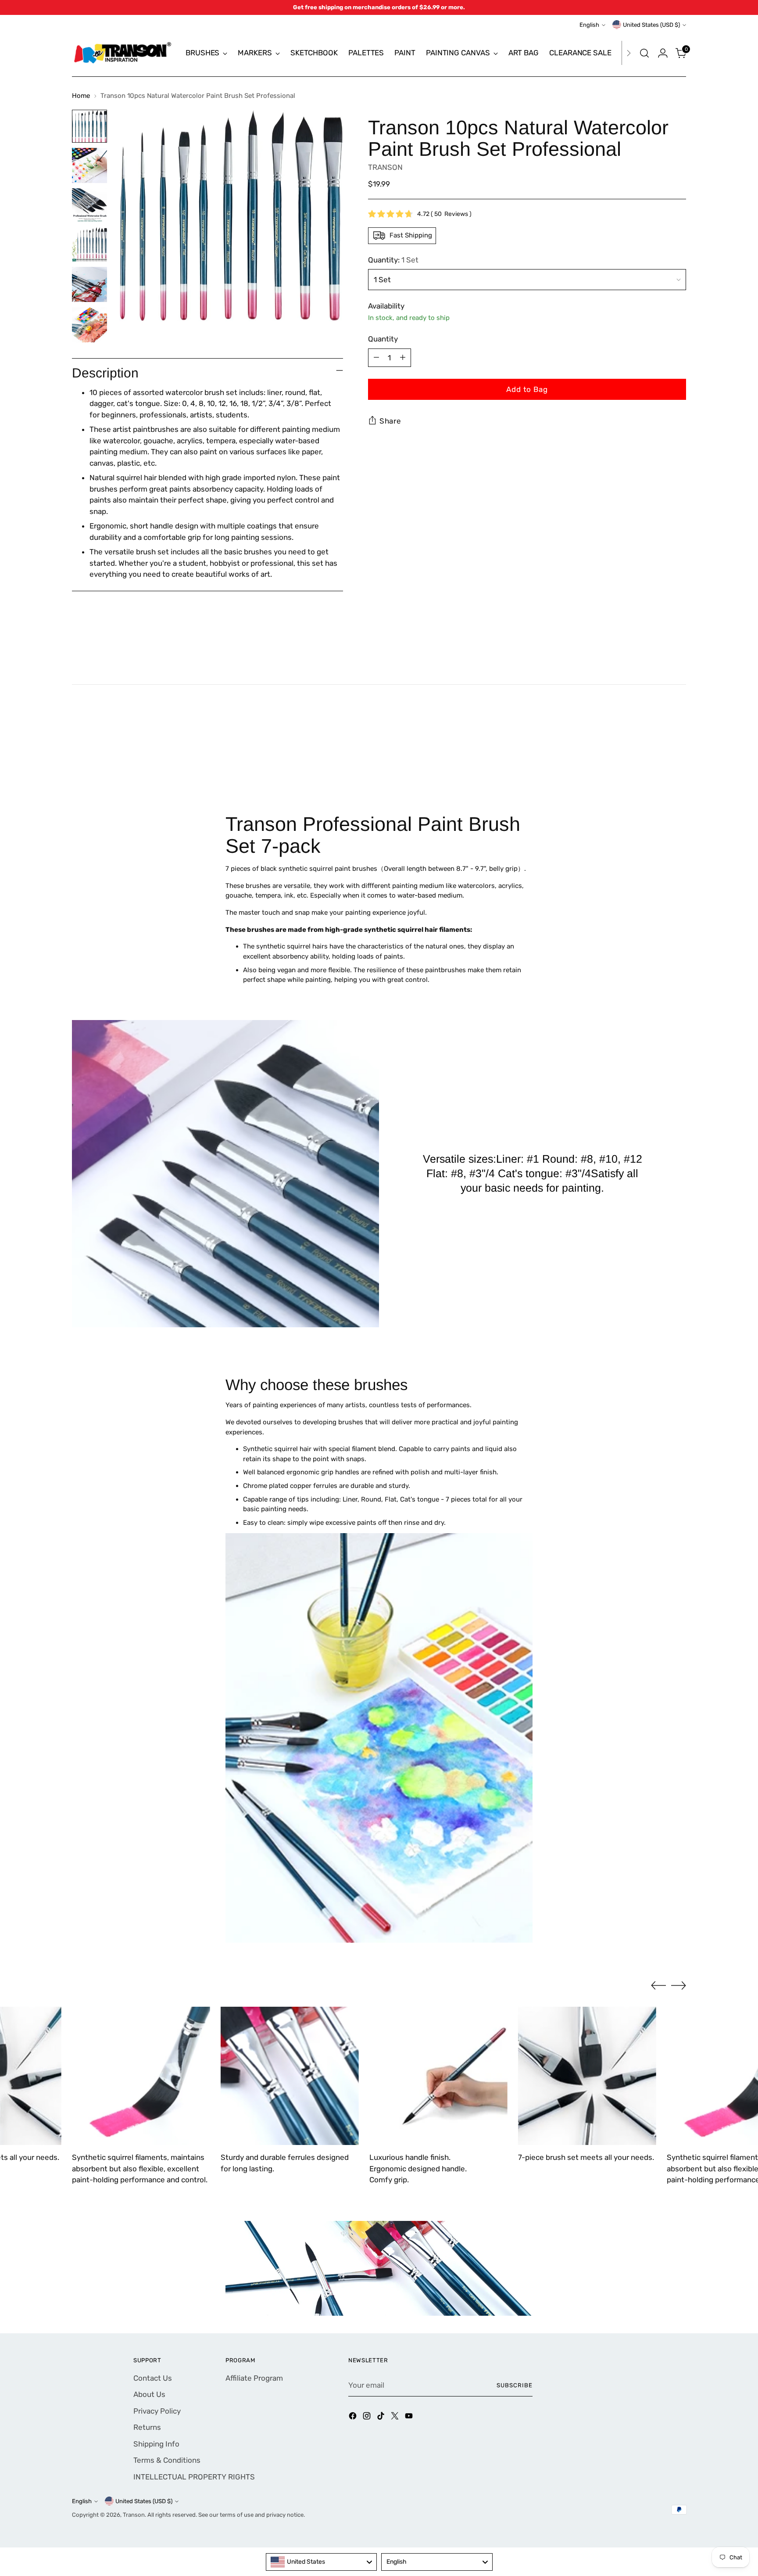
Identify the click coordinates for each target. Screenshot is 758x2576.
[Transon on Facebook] (354, 2418)
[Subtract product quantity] (376, 357)
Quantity (383, 339)
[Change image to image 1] (89, 126)
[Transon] (122, 53)
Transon (134, 2515)
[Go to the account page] (663, 53)
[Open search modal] (644, 53)
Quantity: (393, 259)
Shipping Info (156, 2444)
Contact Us (153, 2378)
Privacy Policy (157, 2411)
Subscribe (515, 2385)
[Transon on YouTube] (410, 2418)
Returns (147, 2427)
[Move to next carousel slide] (679, 751)
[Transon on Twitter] (396, 2418)
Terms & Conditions (167, 2460)
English (589, 25)
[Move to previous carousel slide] (658, 752)
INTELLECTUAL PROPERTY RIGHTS (194, 2477)
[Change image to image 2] (89, 165)
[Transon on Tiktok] (382, 2418)
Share (390, 421)
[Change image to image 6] (89, 325)
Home (81, 96)
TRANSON (385, 167)
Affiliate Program (254, 2378)
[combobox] (322, 2562)
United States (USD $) (651, 25)
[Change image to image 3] (89, 205)
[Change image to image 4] (89, 244)
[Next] (629, 53)
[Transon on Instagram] (368, 2418)
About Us (149, 2394)
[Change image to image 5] (89, 284)
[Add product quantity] (403, 357)
